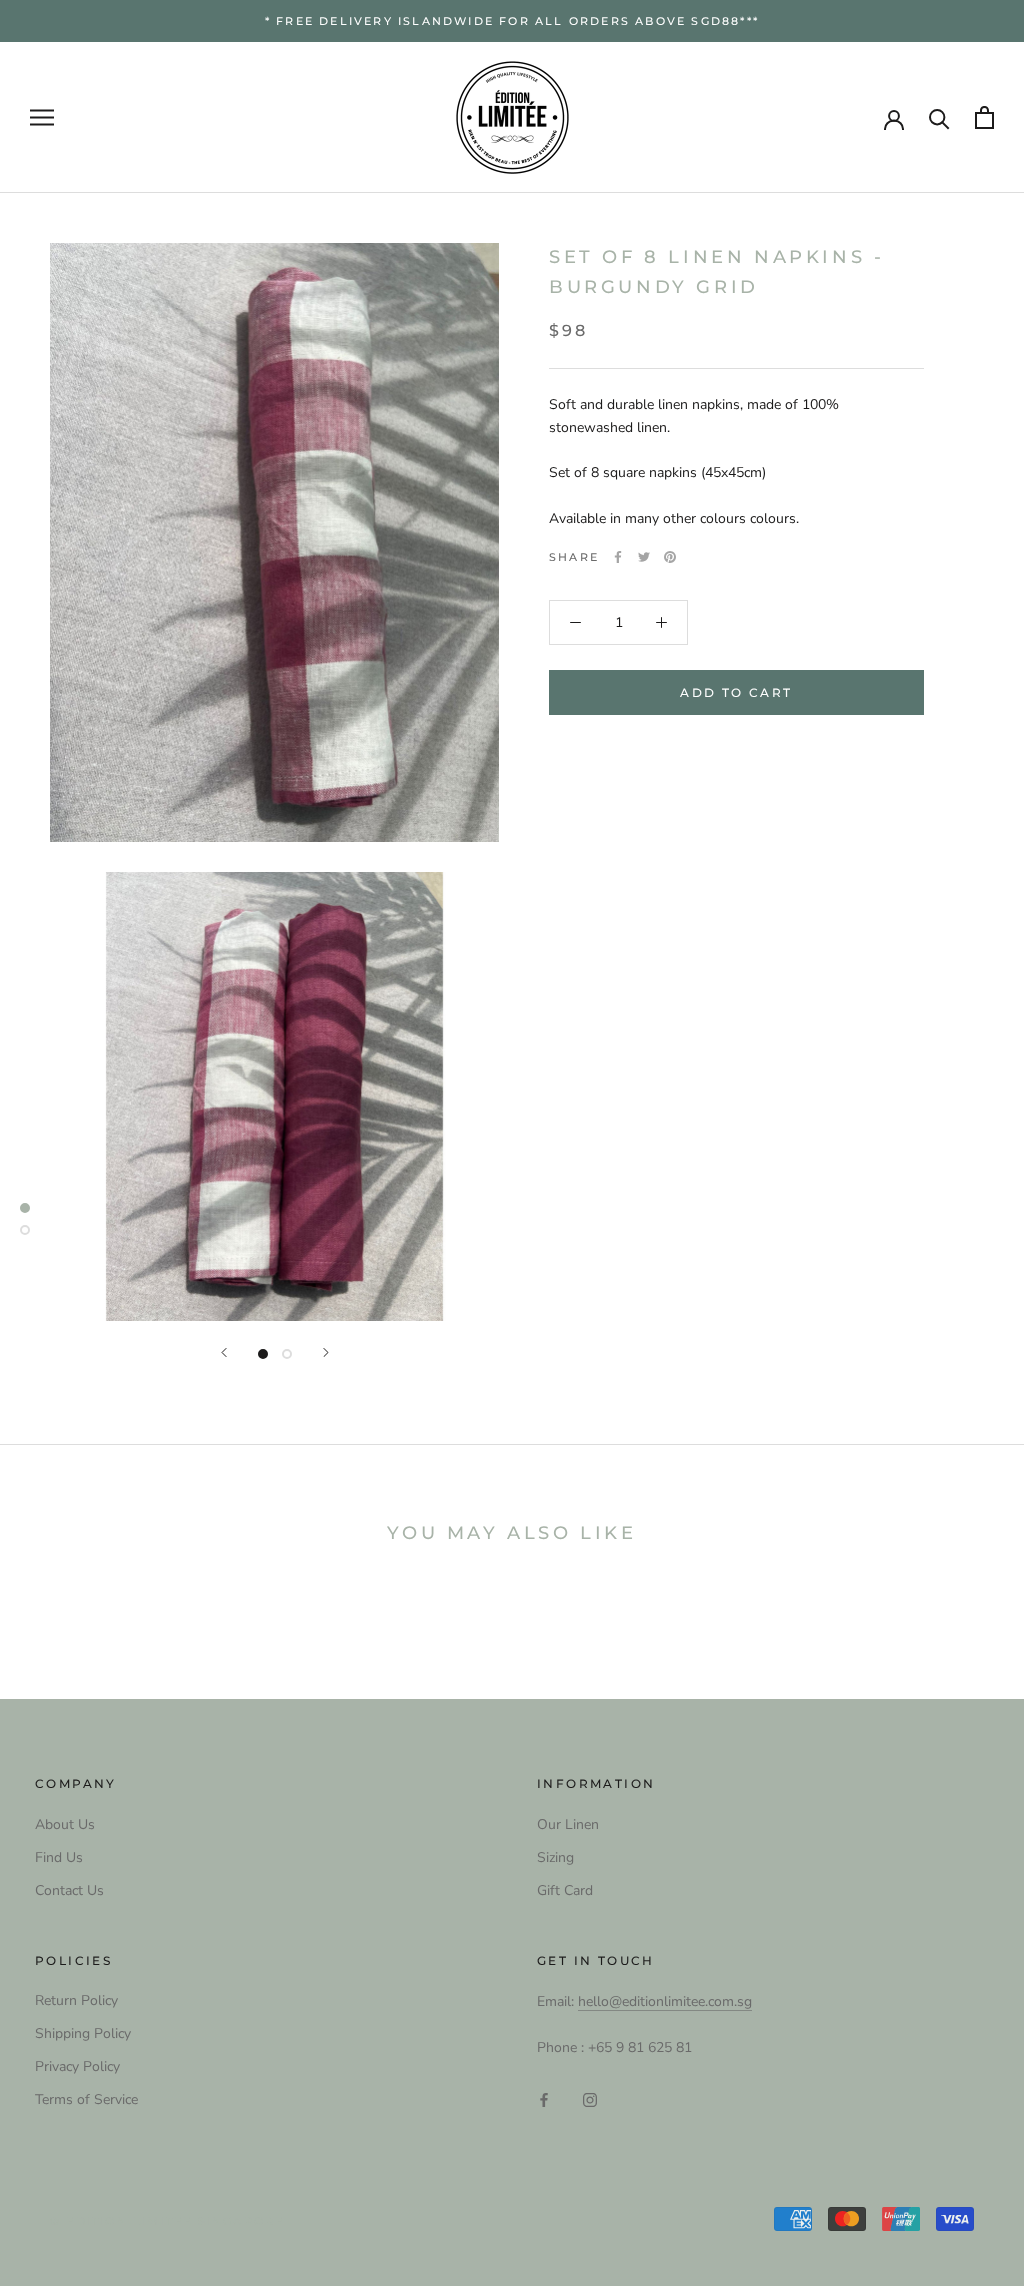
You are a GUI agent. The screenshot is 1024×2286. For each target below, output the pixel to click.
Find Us (59, 1857)
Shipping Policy (83, 2033)
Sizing (555, 1857)
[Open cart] (984, 117)
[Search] (939, 117)
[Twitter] (644, 557)
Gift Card (565, 1890)
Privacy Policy (77, 2066)
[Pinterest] (670, 557)
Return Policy (76, 2000)
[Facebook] (618, 557)
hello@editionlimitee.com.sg (665, 2001)
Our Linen (568, 1824)
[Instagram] (590, 2098)
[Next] (326, 1352)
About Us (65, 1824)
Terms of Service (86, 2099)
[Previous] (224, 1352)
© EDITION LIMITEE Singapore (167, 2221)
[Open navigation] (42, 117)
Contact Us (69, 1890)
